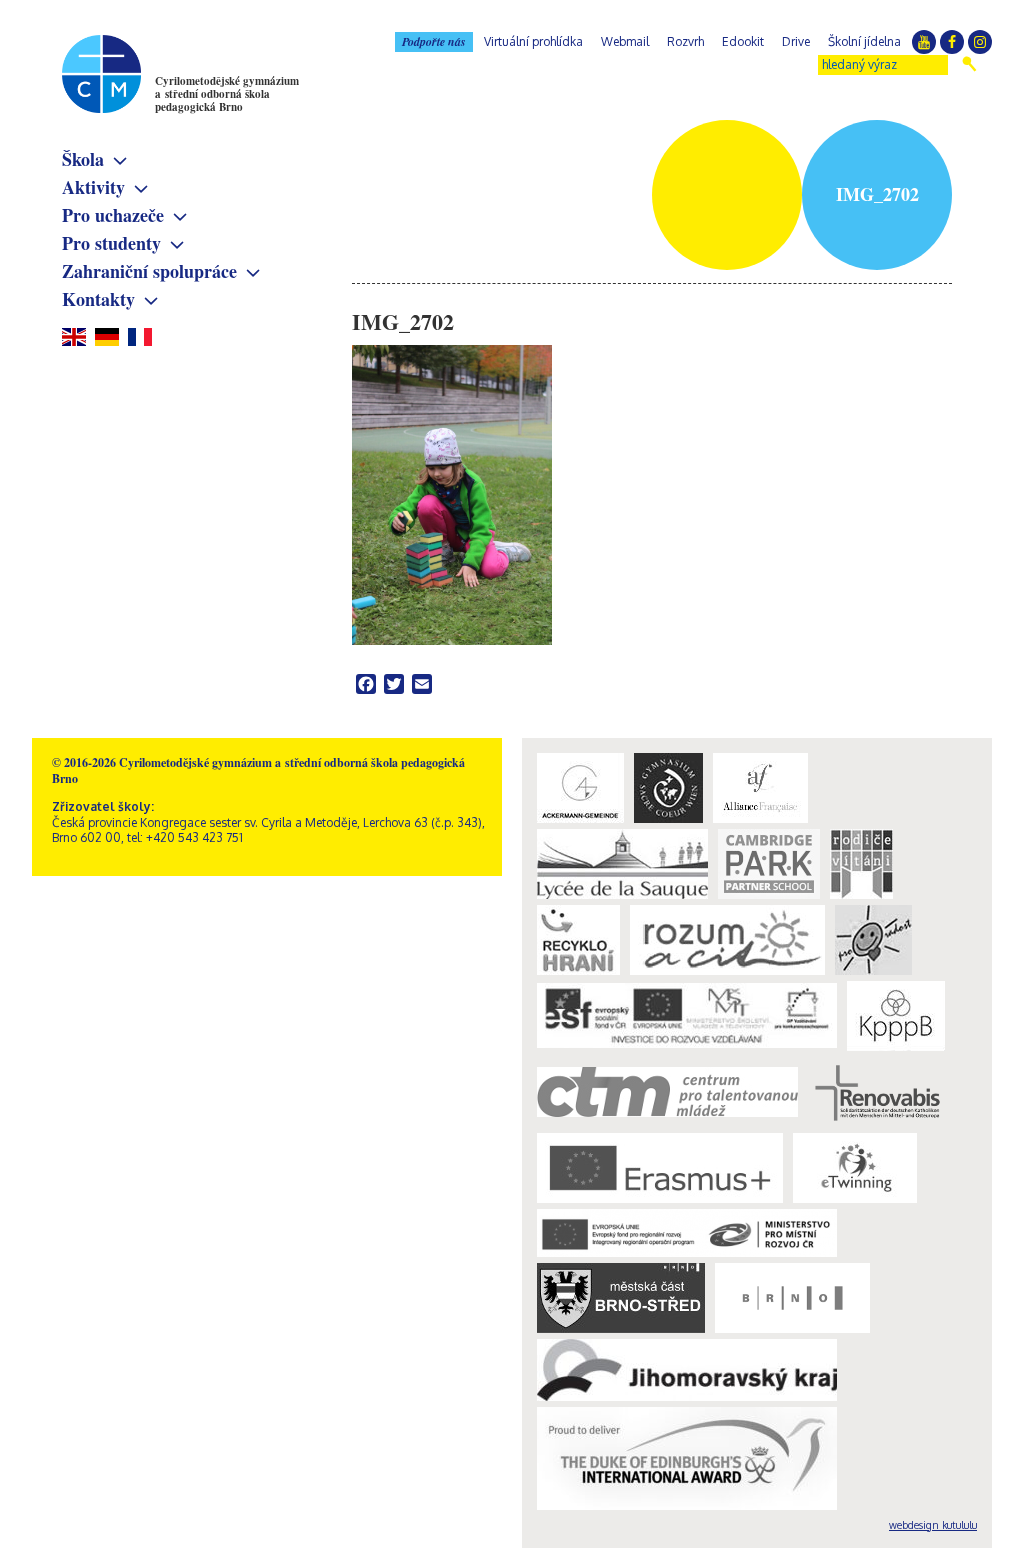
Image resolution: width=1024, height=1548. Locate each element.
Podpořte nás (434, 41)
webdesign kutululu (933, 1525)
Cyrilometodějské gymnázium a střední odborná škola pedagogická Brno (227, 94)
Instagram (980, 42)
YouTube (924, 42)
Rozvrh (685, 41)
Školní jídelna (864, 41)
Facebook (952, 42)
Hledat (969, 64)
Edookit (743, 41)
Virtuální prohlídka (533, 41)
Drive (796, 41)
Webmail (625, 41)
